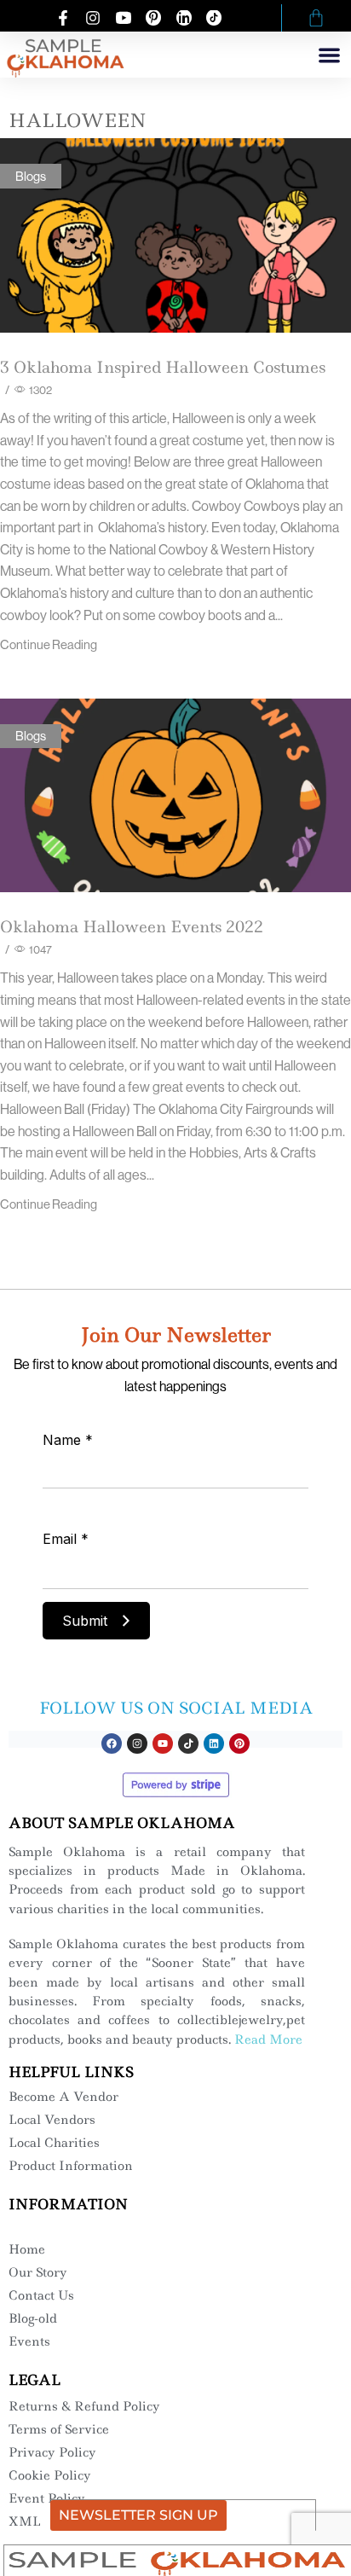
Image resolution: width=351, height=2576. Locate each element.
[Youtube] (163, 1743)
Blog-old (33, 2318)
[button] (330, 55)
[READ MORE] (175, 232)
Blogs (31, 176)
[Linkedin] (214, 1743)
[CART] (316, 18)
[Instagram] (137, 1743)
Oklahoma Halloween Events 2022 (132, 927)
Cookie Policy (50, 2475)
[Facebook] (112, 1743)
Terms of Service (59, 2429)
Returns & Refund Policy (84, 2406)
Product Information (71, 2166)
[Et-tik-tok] (188, 1743)
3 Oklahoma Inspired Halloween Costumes (163, 367)
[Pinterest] (239, 1743)
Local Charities (54, 2143)
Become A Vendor (63, 2097)
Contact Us (41, 2295)
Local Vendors (52, 2120)
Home (27, 2249)
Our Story (38, 2272)
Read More (268, 2039)
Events (29, 2341)
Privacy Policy (52, 2452)
